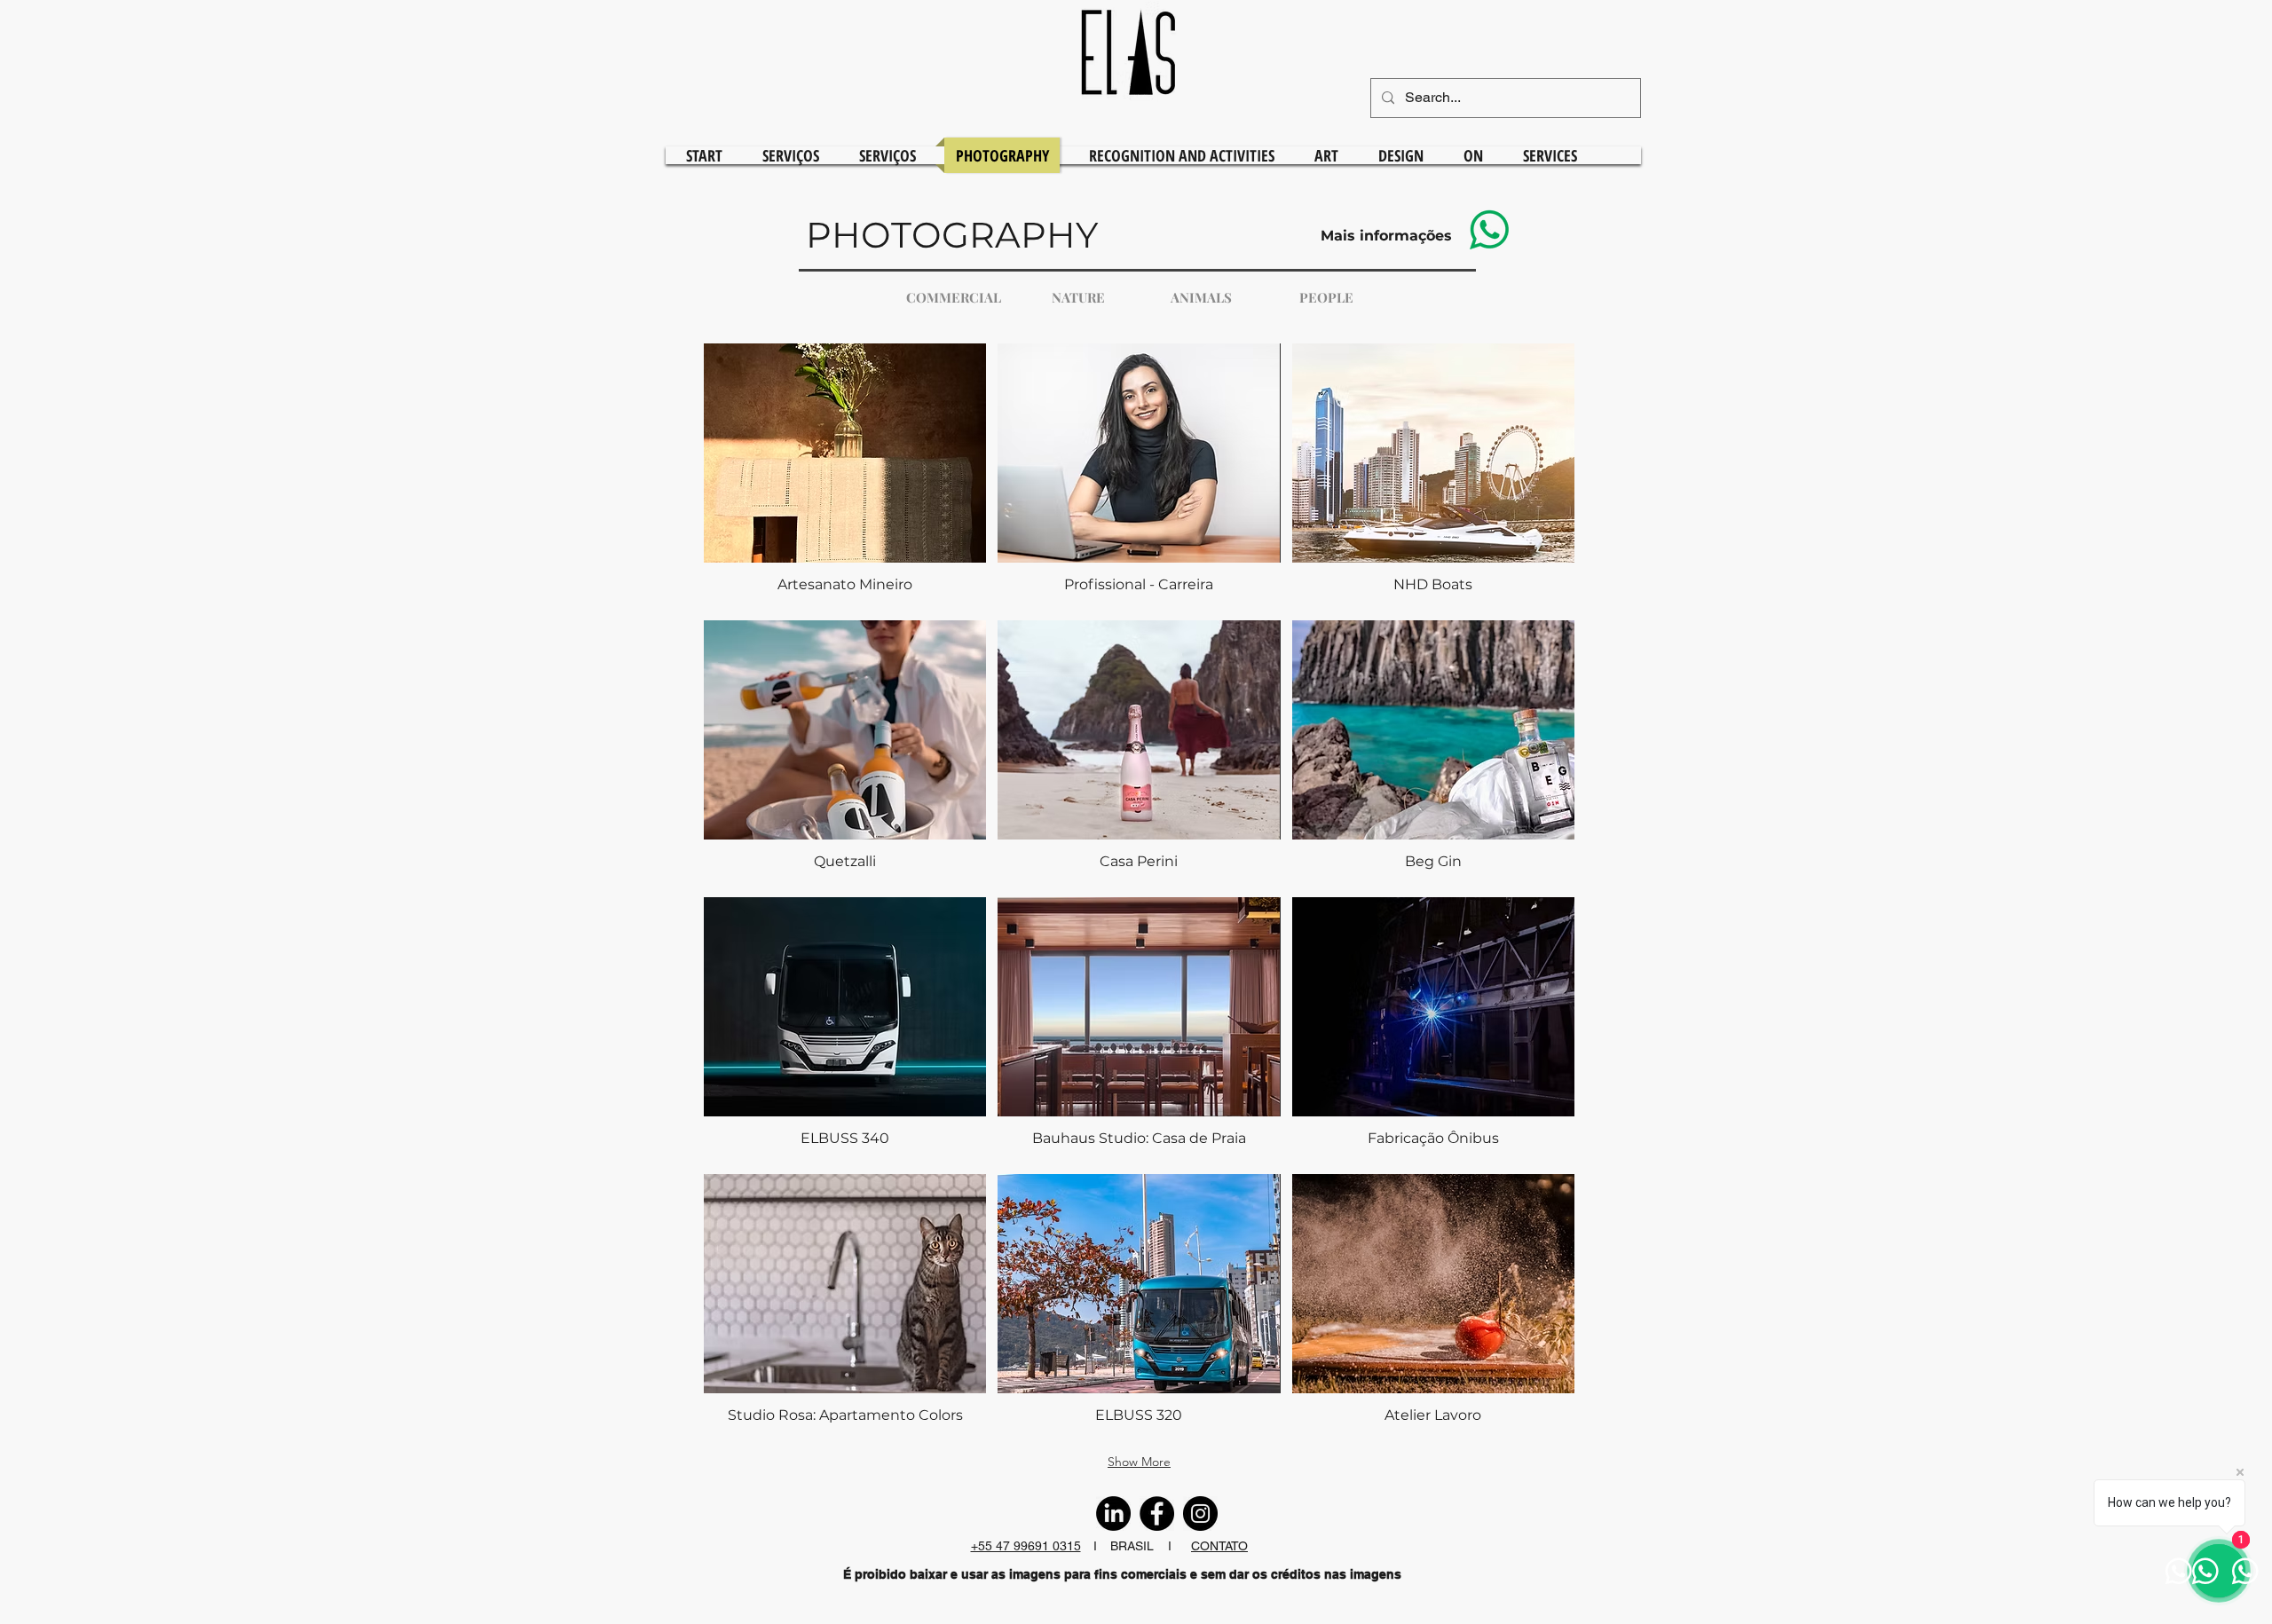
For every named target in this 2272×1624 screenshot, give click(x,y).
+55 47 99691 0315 (1026, 1546)
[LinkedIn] (1113, 1514)
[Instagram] (1200, 1514)
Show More (1139, 1462)
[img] (1139, 1307)
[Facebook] (1157, 1514)
